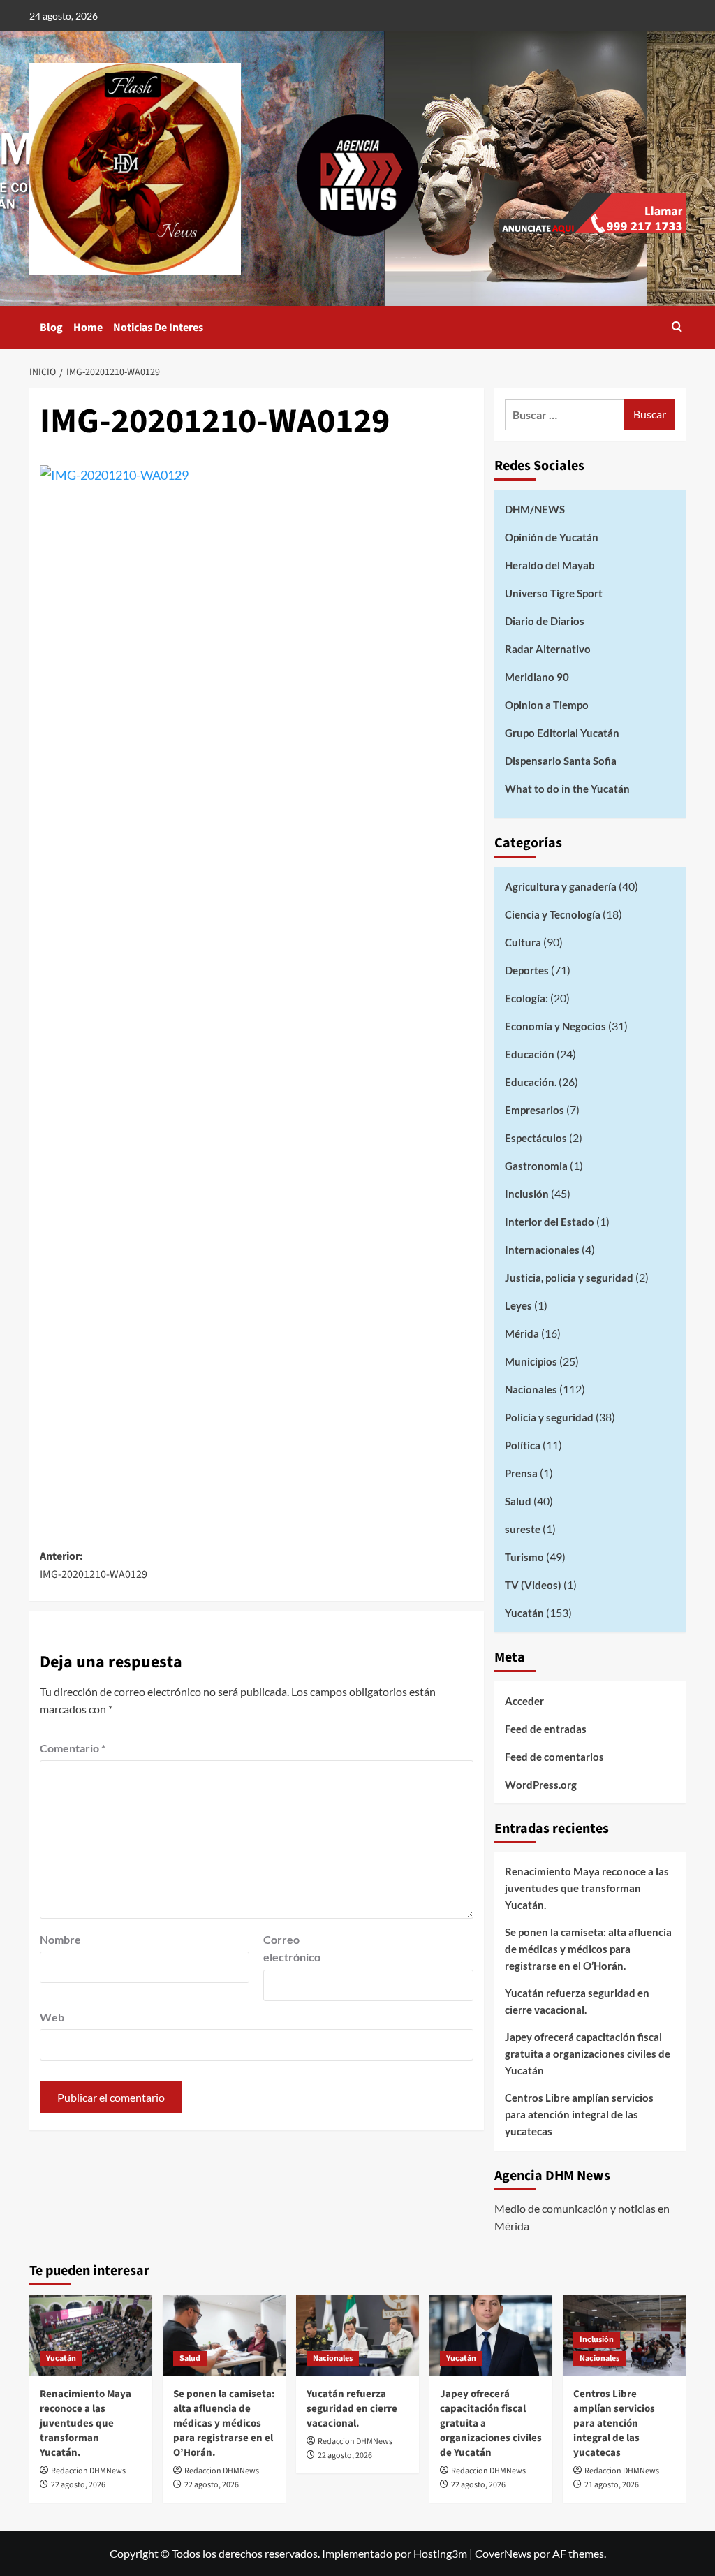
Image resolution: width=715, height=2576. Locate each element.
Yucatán (524, 1613)
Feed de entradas (546, 1729)
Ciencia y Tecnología (553, 914)
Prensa (521, 1473)
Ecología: (526, 998)
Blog (51, 328)
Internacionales (542, 1250)
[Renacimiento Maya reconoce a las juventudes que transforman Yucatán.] (91, 2335)
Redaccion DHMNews (88, 2471)
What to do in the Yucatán (567, 789)
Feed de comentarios (554, 1757)
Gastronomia (536, 1166)
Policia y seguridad (549, 1417)
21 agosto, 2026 (612, 2485)
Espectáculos (536, 1138)
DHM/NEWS (535, 509)
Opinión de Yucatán (552, 537)
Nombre (60, 1939)
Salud (518, 1501)
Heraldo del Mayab (550, 565)
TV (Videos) (533, 1585)
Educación (530, 1054)
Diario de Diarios (545, 621)
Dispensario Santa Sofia (561, 761)
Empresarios (535, 1110)
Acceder (524, 1701)
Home (88, 328)
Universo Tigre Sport (554, 593)
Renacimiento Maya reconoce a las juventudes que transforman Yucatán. (587, 1888)
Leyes (518, 1305)
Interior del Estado (550, 1222)
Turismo (524, 1557)
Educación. (531, 1082)
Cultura (523, 942)
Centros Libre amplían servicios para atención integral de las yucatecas (579, 2114)
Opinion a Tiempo (547, 705)
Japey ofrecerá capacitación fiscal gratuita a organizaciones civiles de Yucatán (588, 2054)
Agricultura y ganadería (561, 886)
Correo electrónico (292, 1948)
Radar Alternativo (548, 649)
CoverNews (503, 2553)
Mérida (522, 1333)
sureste (523, 1529)
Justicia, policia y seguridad (569, 1278)
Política (523, 1445)
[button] (677, 328)
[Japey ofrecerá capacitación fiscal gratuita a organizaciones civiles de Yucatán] (491, 2335)
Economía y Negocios (555, 1026)
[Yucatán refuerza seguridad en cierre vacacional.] (357, 2335)
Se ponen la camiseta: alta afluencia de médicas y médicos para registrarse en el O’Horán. (588, 1949)
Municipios (531, 1361)
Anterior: (94, 1565)
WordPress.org (541, 1785)
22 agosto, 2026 (78, 2485)
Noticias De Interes (158, 328)
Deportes (527, 970)
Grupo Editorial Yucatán (562, 733)
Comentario (73, 1748)
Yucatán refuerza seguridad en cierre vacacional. (577, 2001)
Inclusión (527, 1194)
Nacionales (531, 1389)
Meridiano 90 (537, 677)
